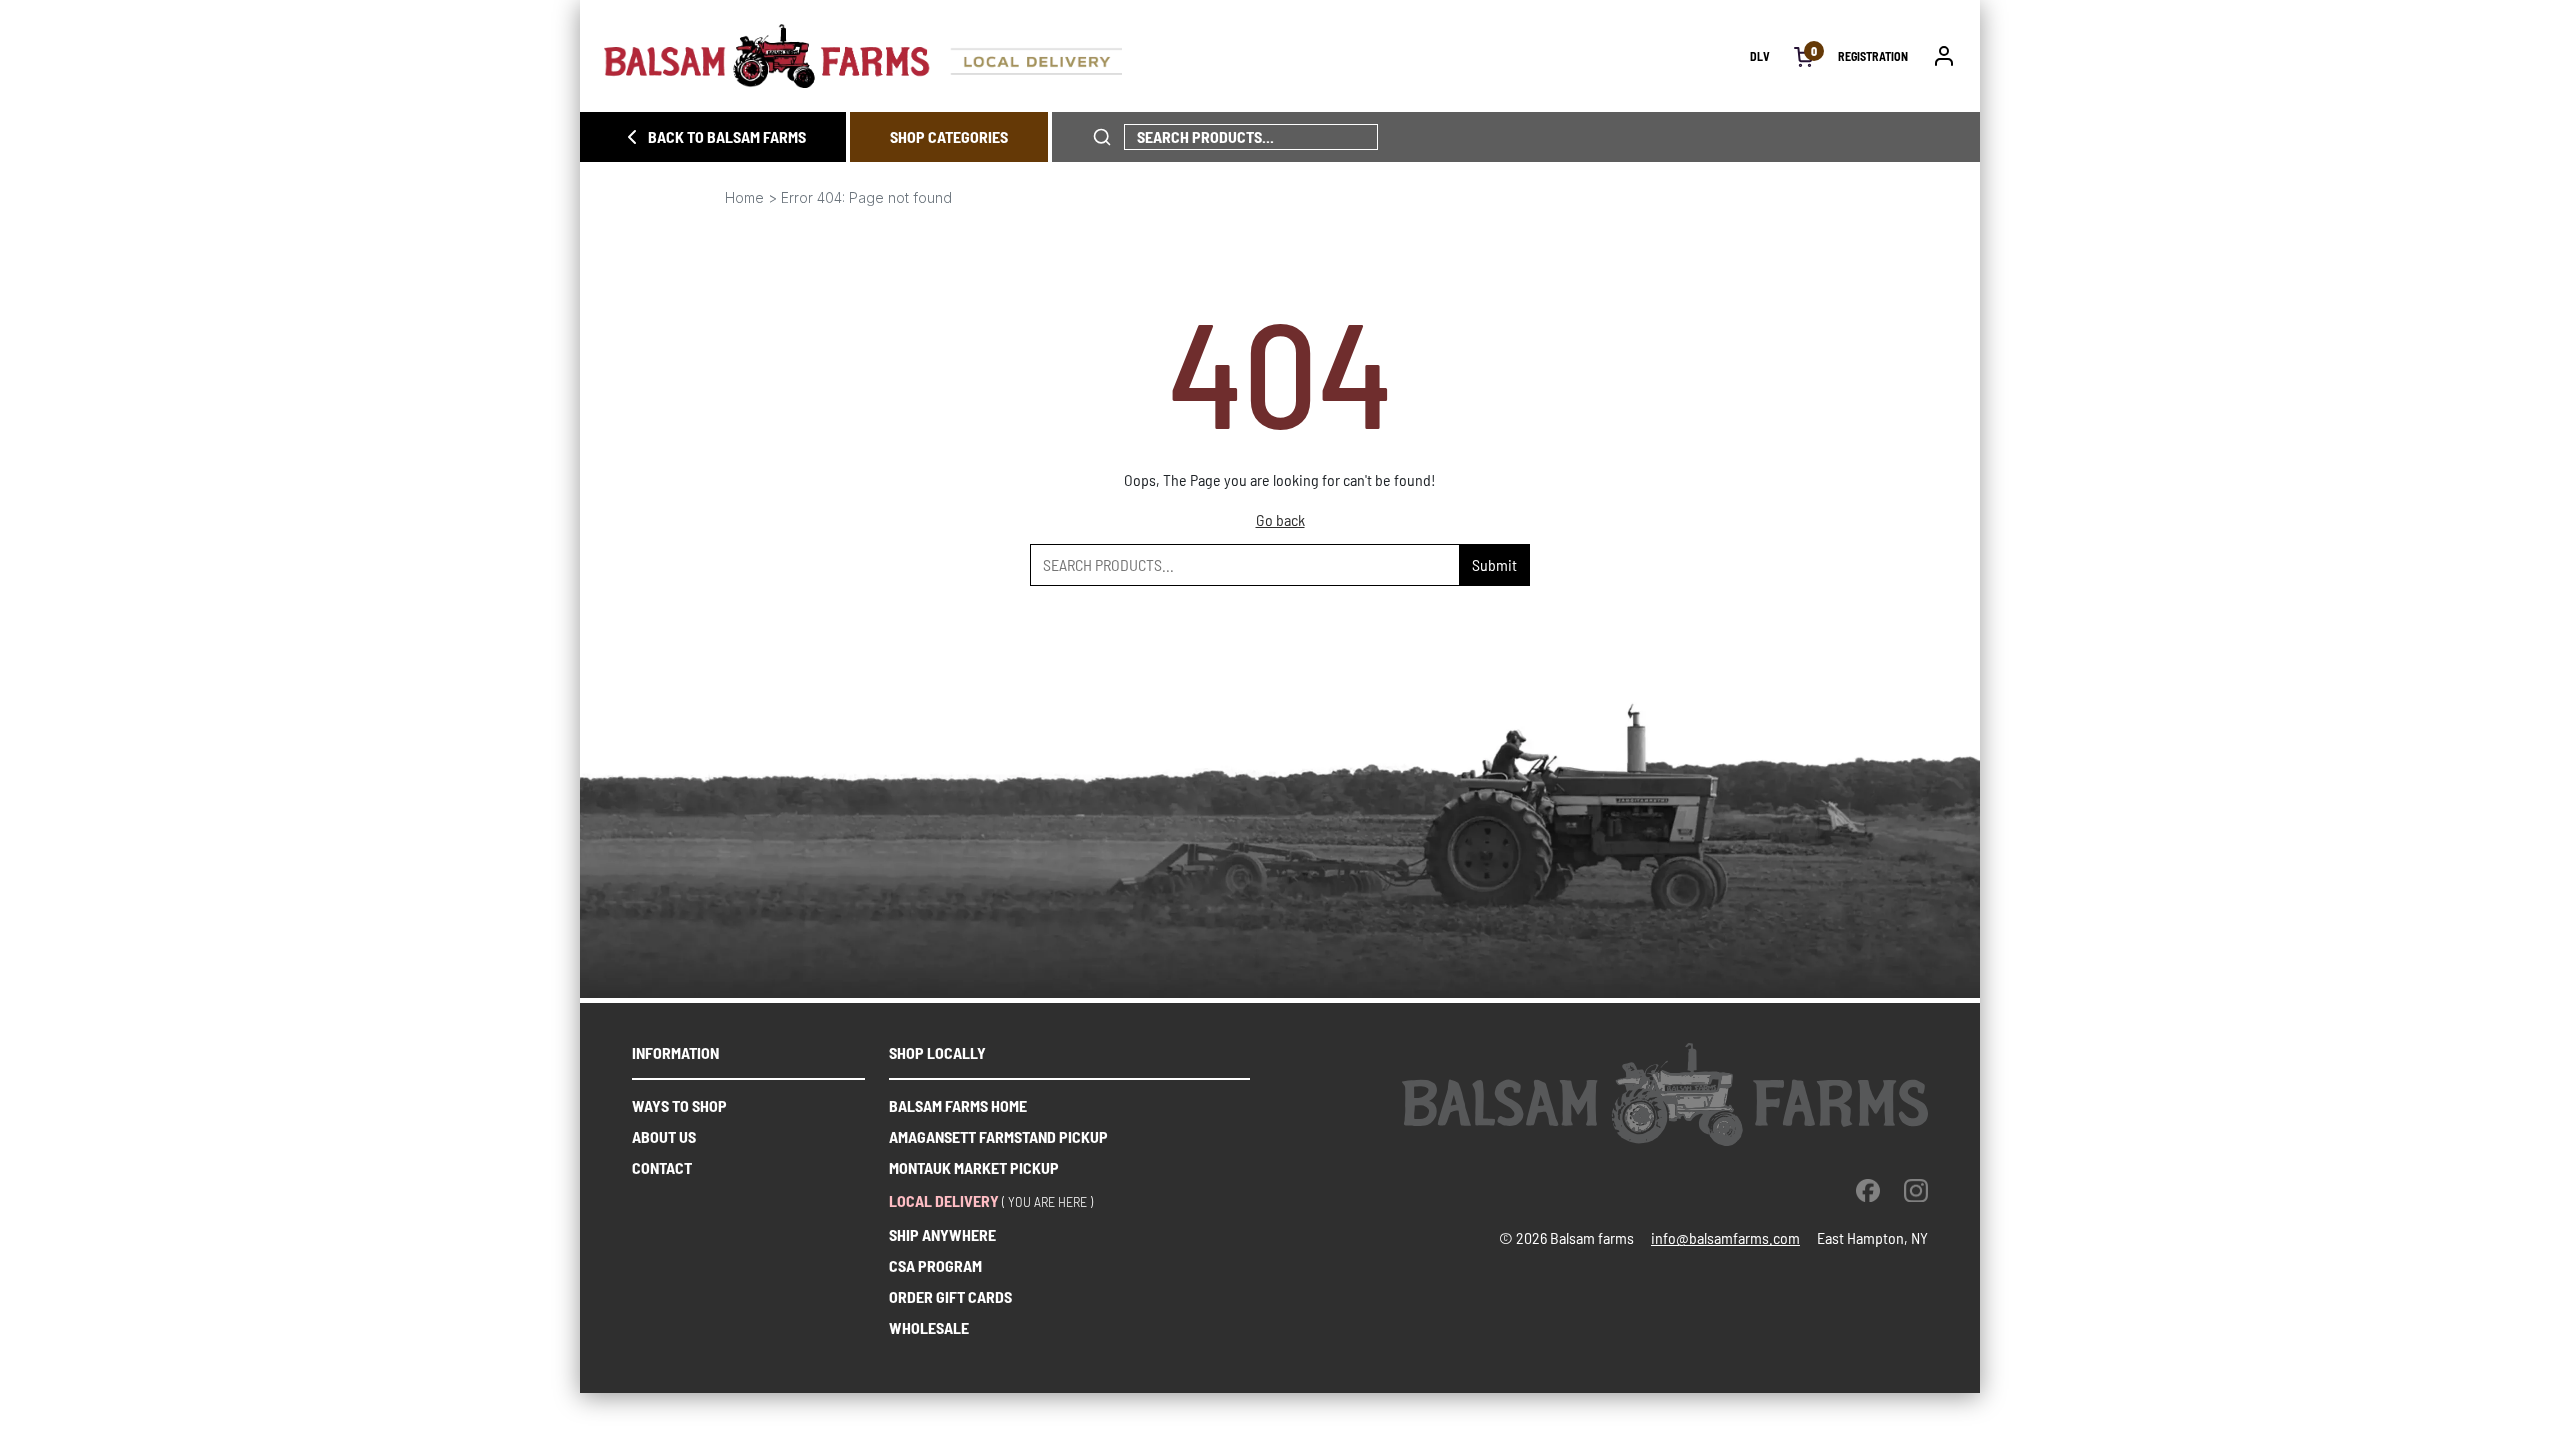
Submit (1494, 564)
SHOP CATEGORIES (949, 136)
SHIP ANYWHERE (942, 1234)
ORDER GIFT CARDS (950, 1296)
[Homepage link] (1177, 56)
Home (744, 197)
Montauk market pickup (974, 1167)
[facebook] (1868, 1190)
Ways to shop (679, 1105)
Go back (1280, 519)
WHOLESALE (929, 1327)
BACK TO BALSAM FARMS (727, 136)
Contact (662, 1167)
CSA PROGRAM (935, 1265)
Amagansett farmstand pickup (998, 1136)
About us (664, 1136)
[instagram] (1916, 1190)
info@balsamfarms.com (1725, 1237)
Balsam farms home (958, 1105)
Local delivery (944, 1200)
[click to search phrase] (1102, 137)
